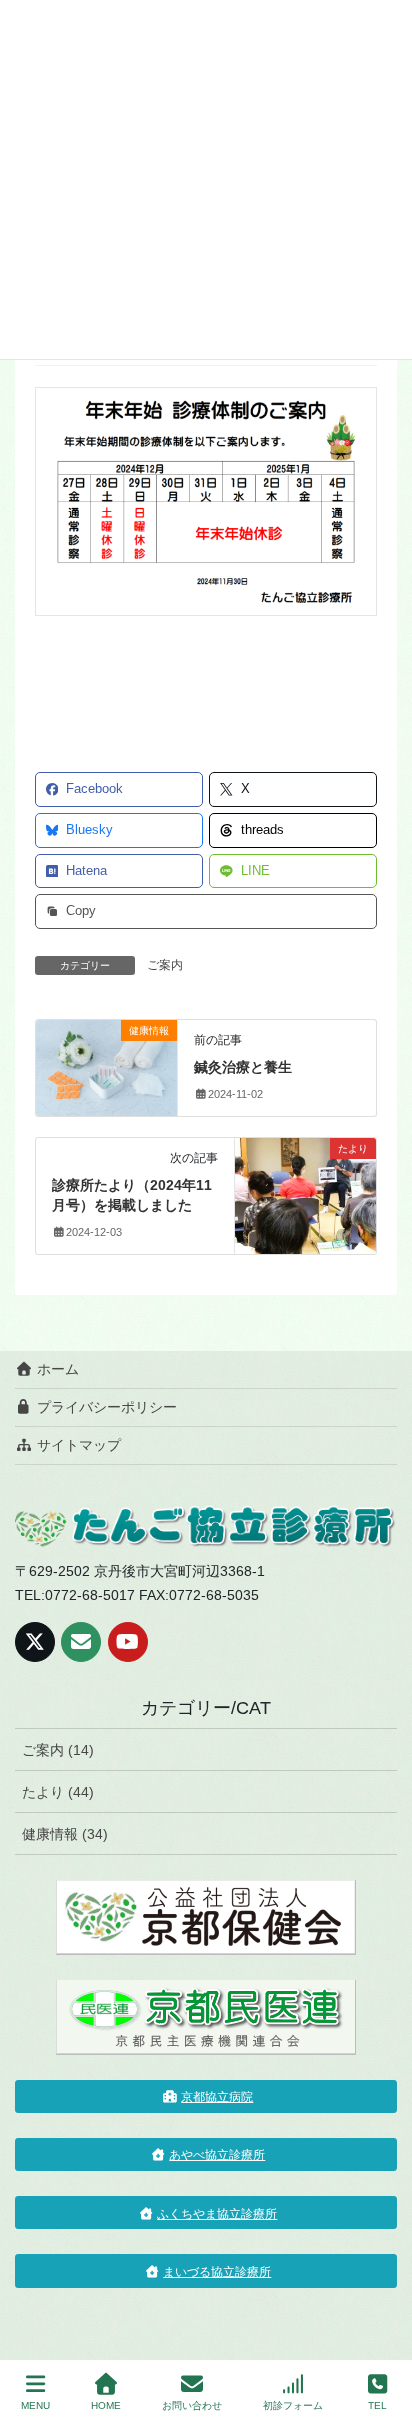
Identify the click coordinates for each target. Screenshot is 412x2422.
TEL (377, 2405)
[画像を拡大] (351, 413)
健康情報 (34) (65, 1834)
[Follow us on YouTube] (128, 1642)
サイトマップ (77, 1445)
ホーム (56, 1369)
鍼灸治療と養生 (243, 1067)
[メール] (81, 1642)
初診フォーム (293, 2405)
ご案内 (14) (58, 1750)
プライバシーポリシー (105, 1407)
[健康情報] (106, 1066)
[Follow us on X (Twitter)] (35, 1642)
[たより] (305, 1184)
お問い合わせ (192, 2405)
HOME (106, 2405)
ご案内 (165, 965)
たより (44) (58, 1792)
